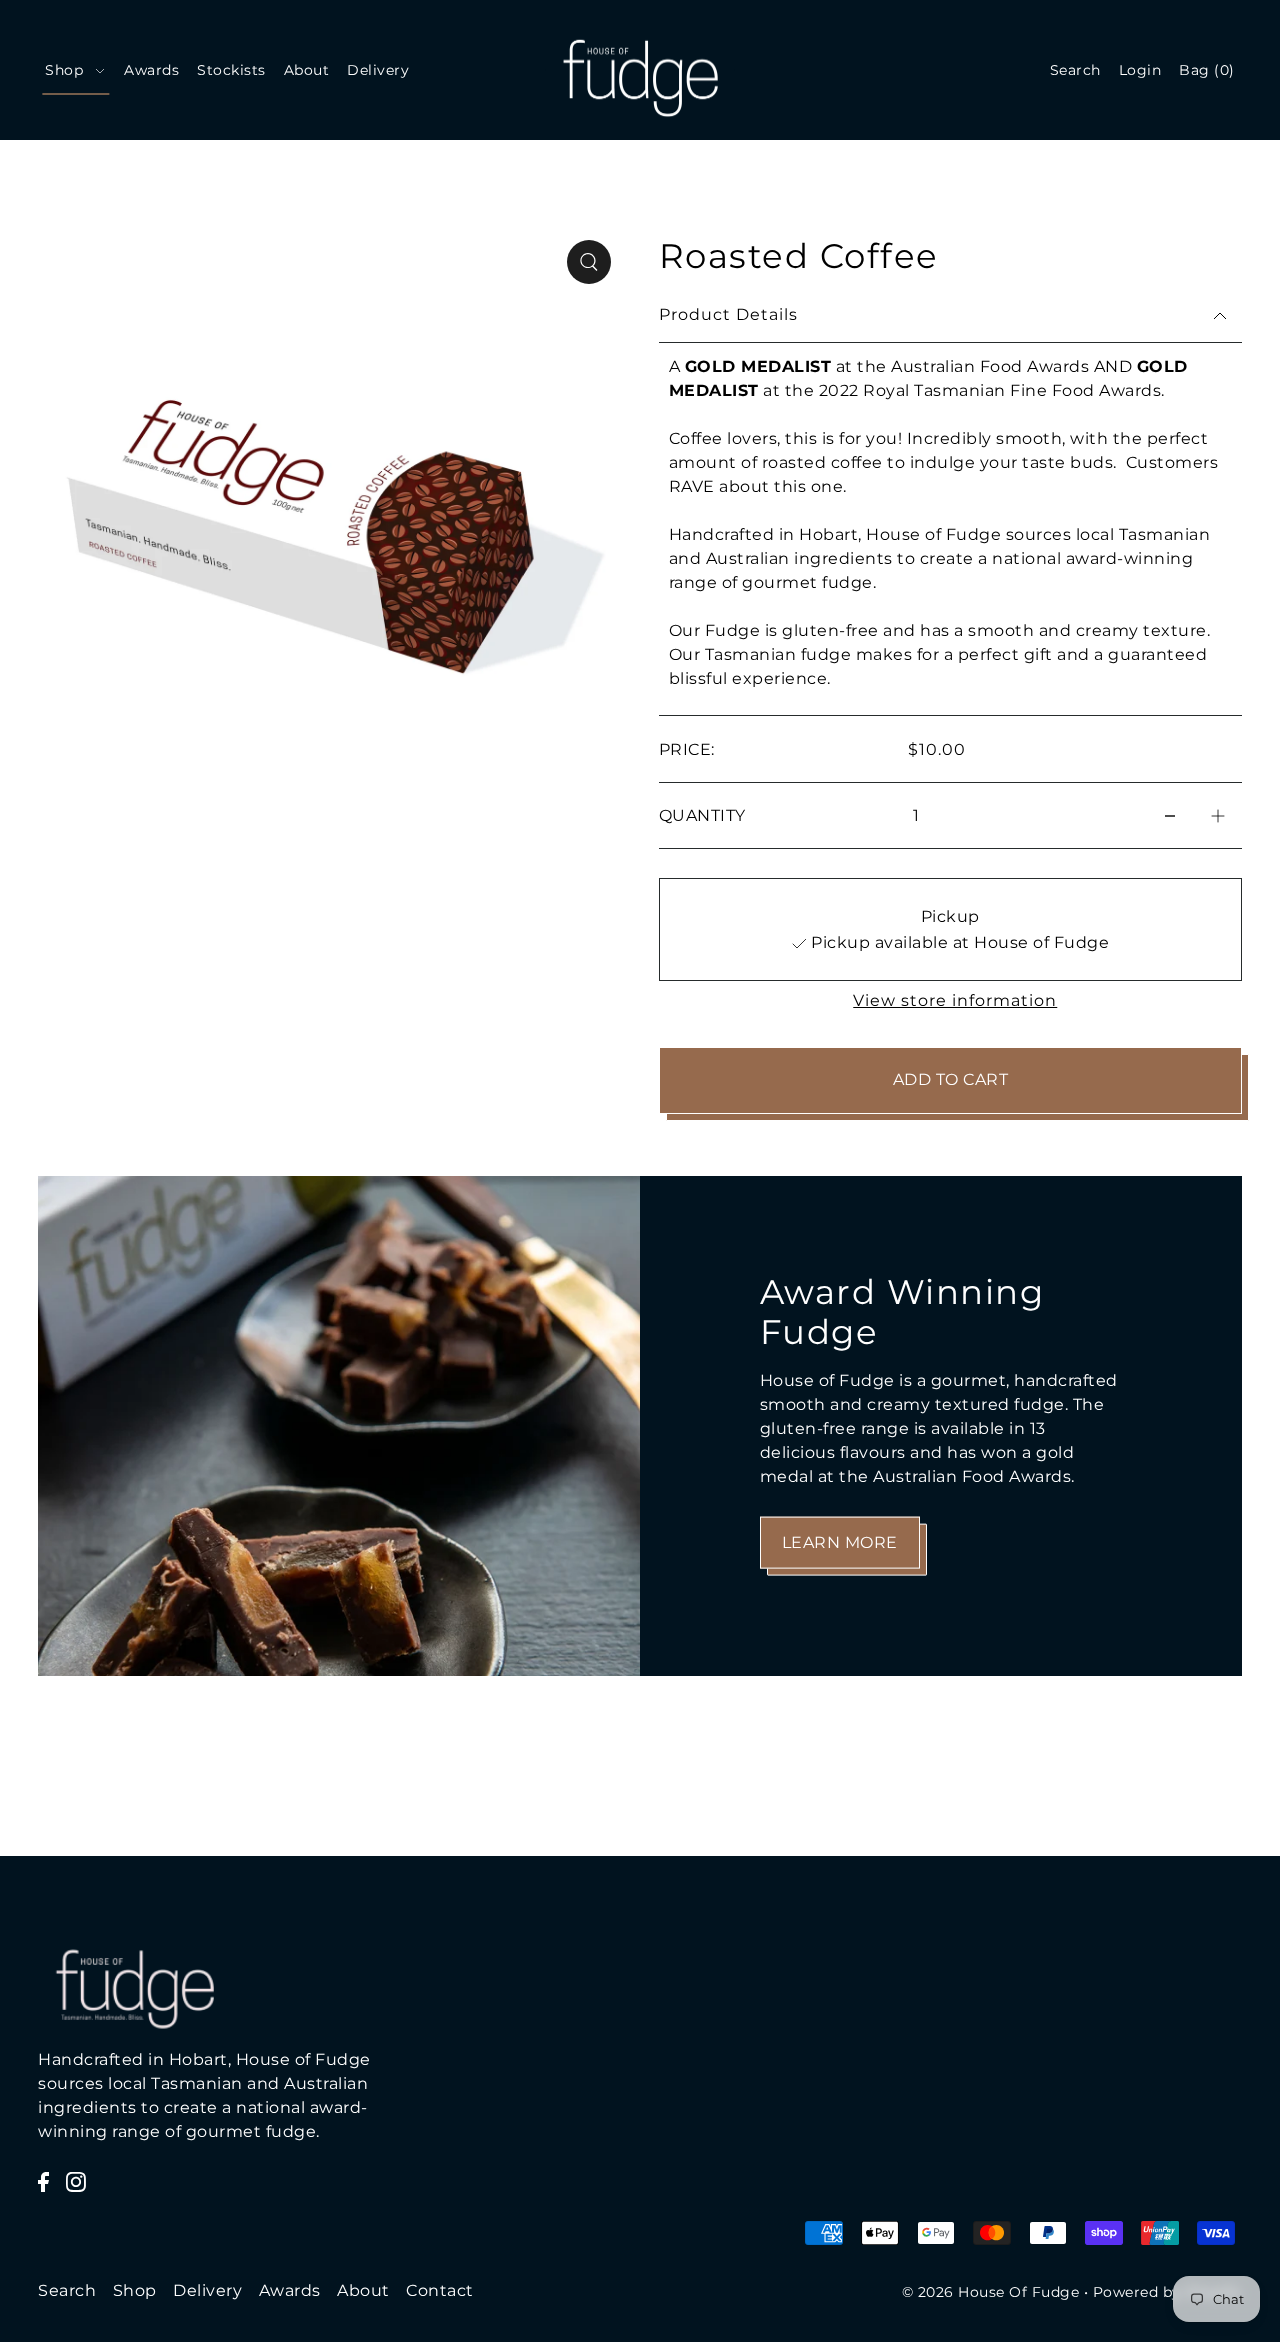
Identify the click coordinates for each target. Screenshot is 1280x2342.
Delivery (207, 2290)
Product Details (728, 314)
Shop (135, 2290)
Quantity (702, 815)
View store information (955, 1001)
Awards (290, 2290)
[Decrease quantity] (1170, 816)
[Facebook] (43, 2181)
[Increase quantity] (1218, 816)
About (363, 2290)
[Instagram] (76, 2181)
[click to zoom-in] (589, 262)
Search (67, 2290)
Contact (440, 2290)
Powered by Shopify (1167, 2292)
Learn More (840, 1542)
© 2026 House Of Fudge (991, 2292)
